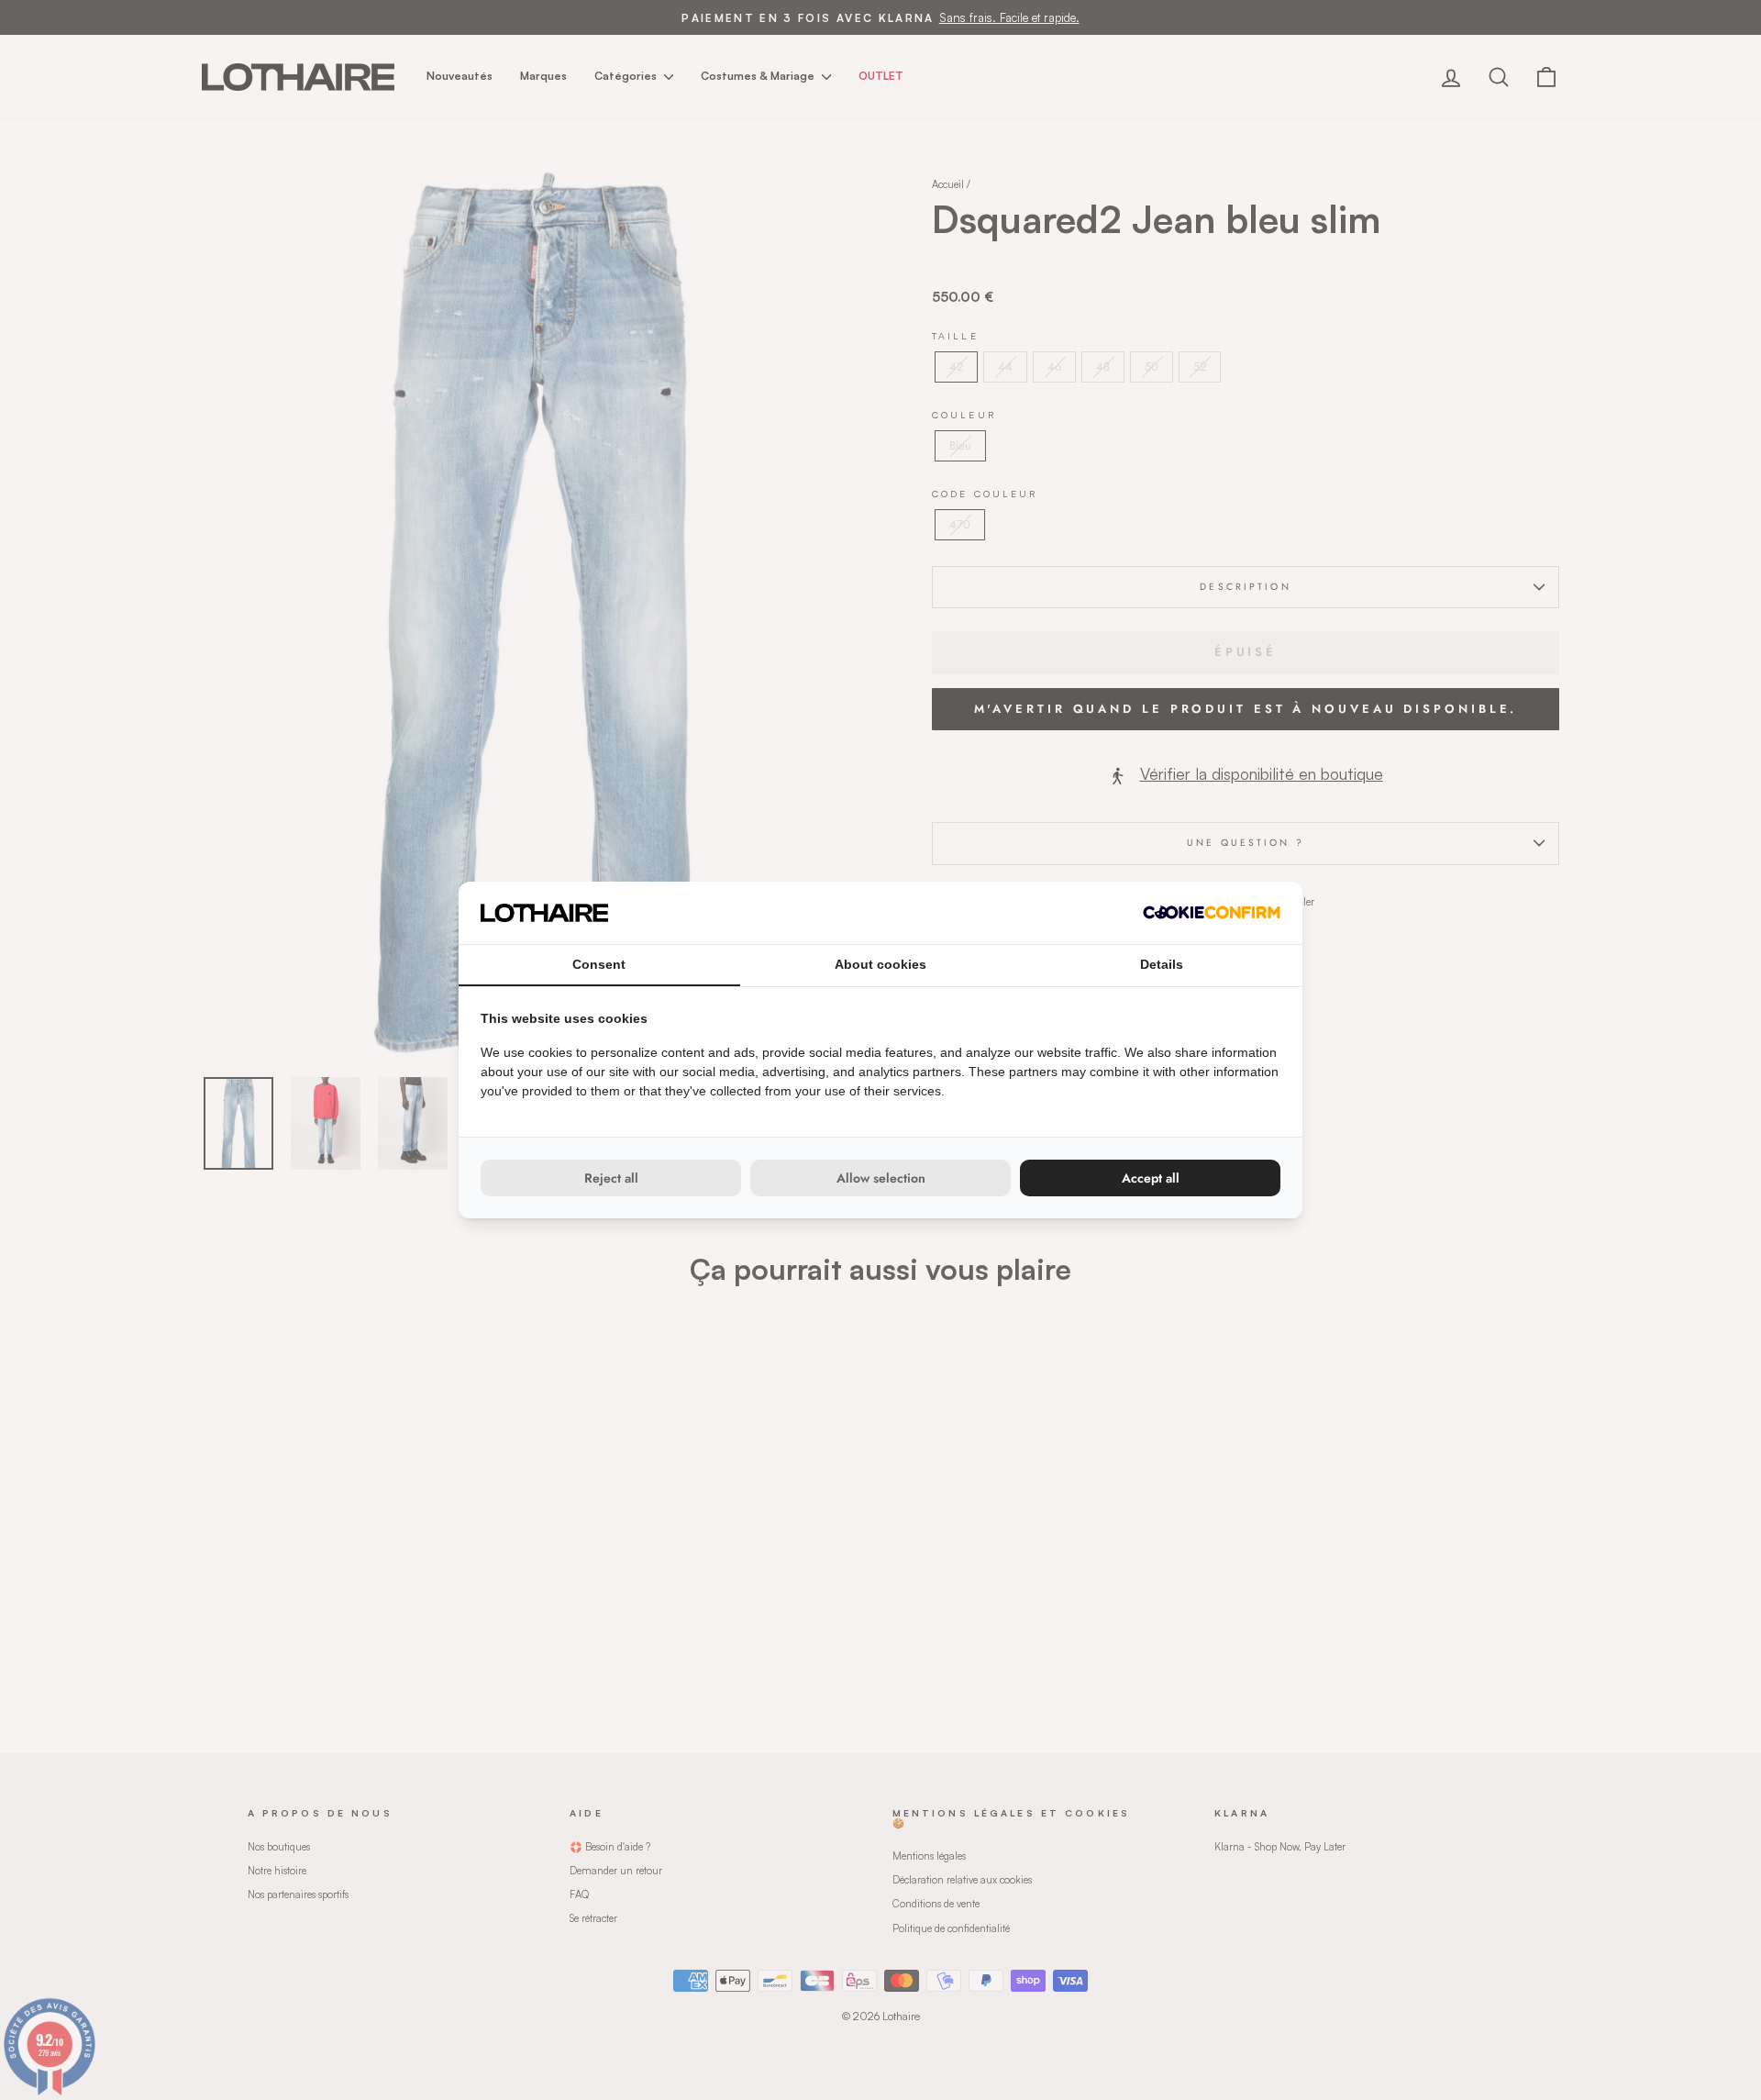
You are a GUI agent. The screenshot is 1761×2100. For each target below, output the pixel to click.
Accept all (1151, 1178)
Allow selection (881, 1178)
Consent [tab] (599, 964)
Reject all (611, 1178)
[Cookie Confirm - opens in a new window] (1212, 912)
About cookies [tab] (880, 964)
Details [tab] (1162, 964)
